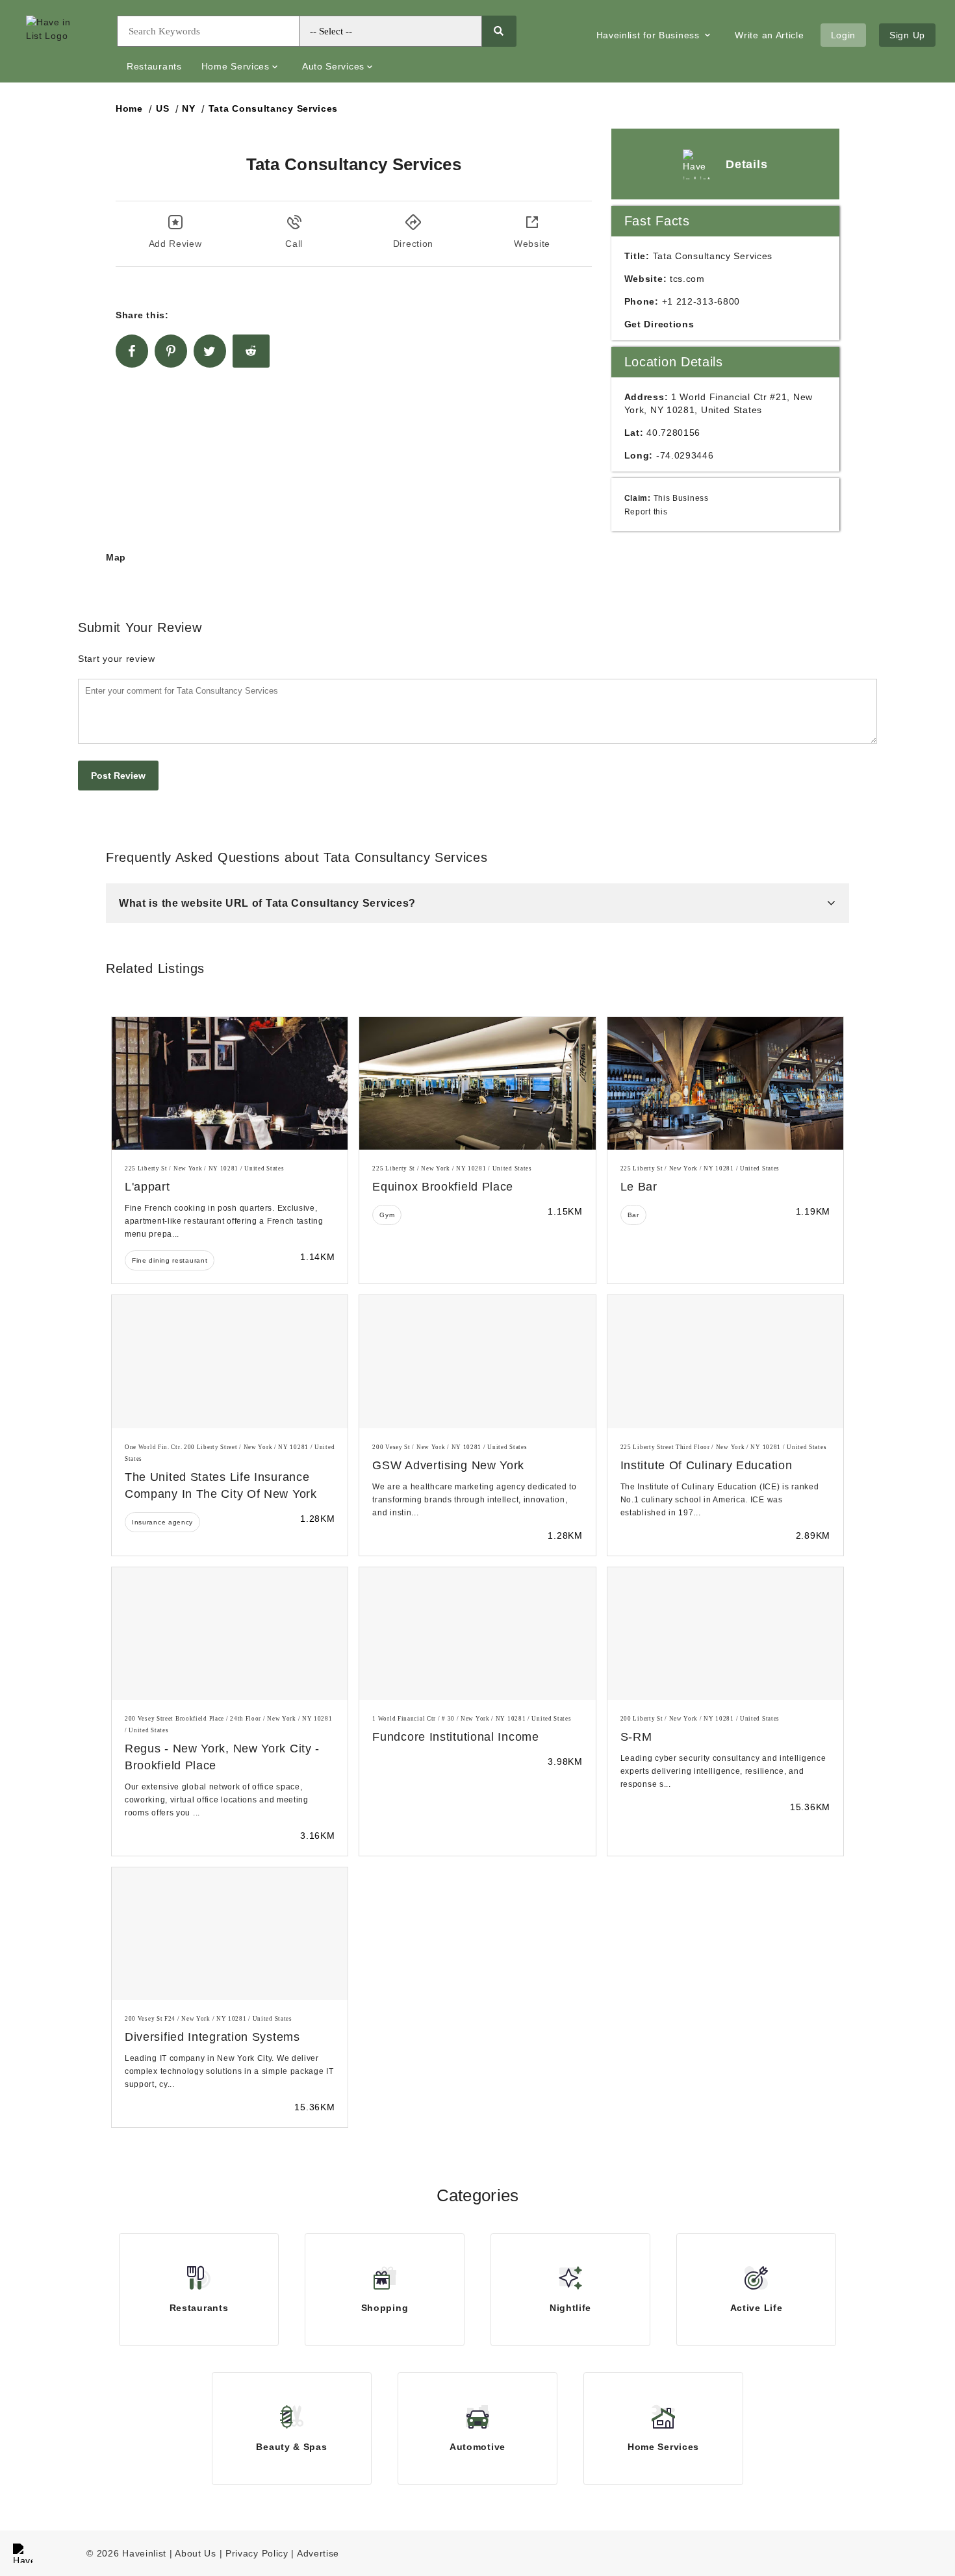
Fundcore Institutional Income (455, 1737)
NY (188, 108)
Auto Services (333, 66)
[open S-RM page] (725, 1634)
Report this (646, 511)
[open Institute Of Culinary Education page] (725, 1361)
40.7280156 (673, 433)
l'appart (147, 1187)
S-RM (636, 1737)
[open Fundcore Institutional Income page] (477, 1634)
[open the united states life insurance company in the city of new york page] (230, 1361)
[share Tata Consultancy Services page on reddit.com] (251, 351)
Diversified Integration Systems (212, 2037)
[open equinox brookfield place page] (477, 1083)
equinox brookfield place (443, 1187)
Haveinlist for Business (650, 35)
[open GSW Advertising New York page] (477, 1361)
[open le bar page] (725, 1083)
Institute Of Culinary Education (707, 1465)
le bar (639, 1187)
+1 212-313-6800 (701, 301)
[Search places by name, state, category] (499, 31)
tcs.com (687, 279)
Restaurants (154, 66)
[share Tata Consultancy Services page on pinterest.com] (171, 351)
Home (129, 108)
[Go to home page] (62, 42)
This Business (681, 498)
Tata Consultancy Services (274, 108)
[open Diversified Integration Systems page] (230, 1934)
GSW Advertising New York (448, 1465)
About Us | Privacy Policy (232, 2553)
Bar (633, 1215)
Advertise (318, 2553)
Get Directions (659, 324)
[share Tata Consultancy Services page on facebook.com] (132, 351)
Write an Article (769, 35)
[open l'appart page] (230, 1083)
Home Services (236, 66)
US (162, 108)
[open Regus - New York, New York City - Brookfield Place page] (230, 1634)
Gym (387, 1215)
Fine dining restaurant (170, 1260)
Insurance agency (162, 1522)
